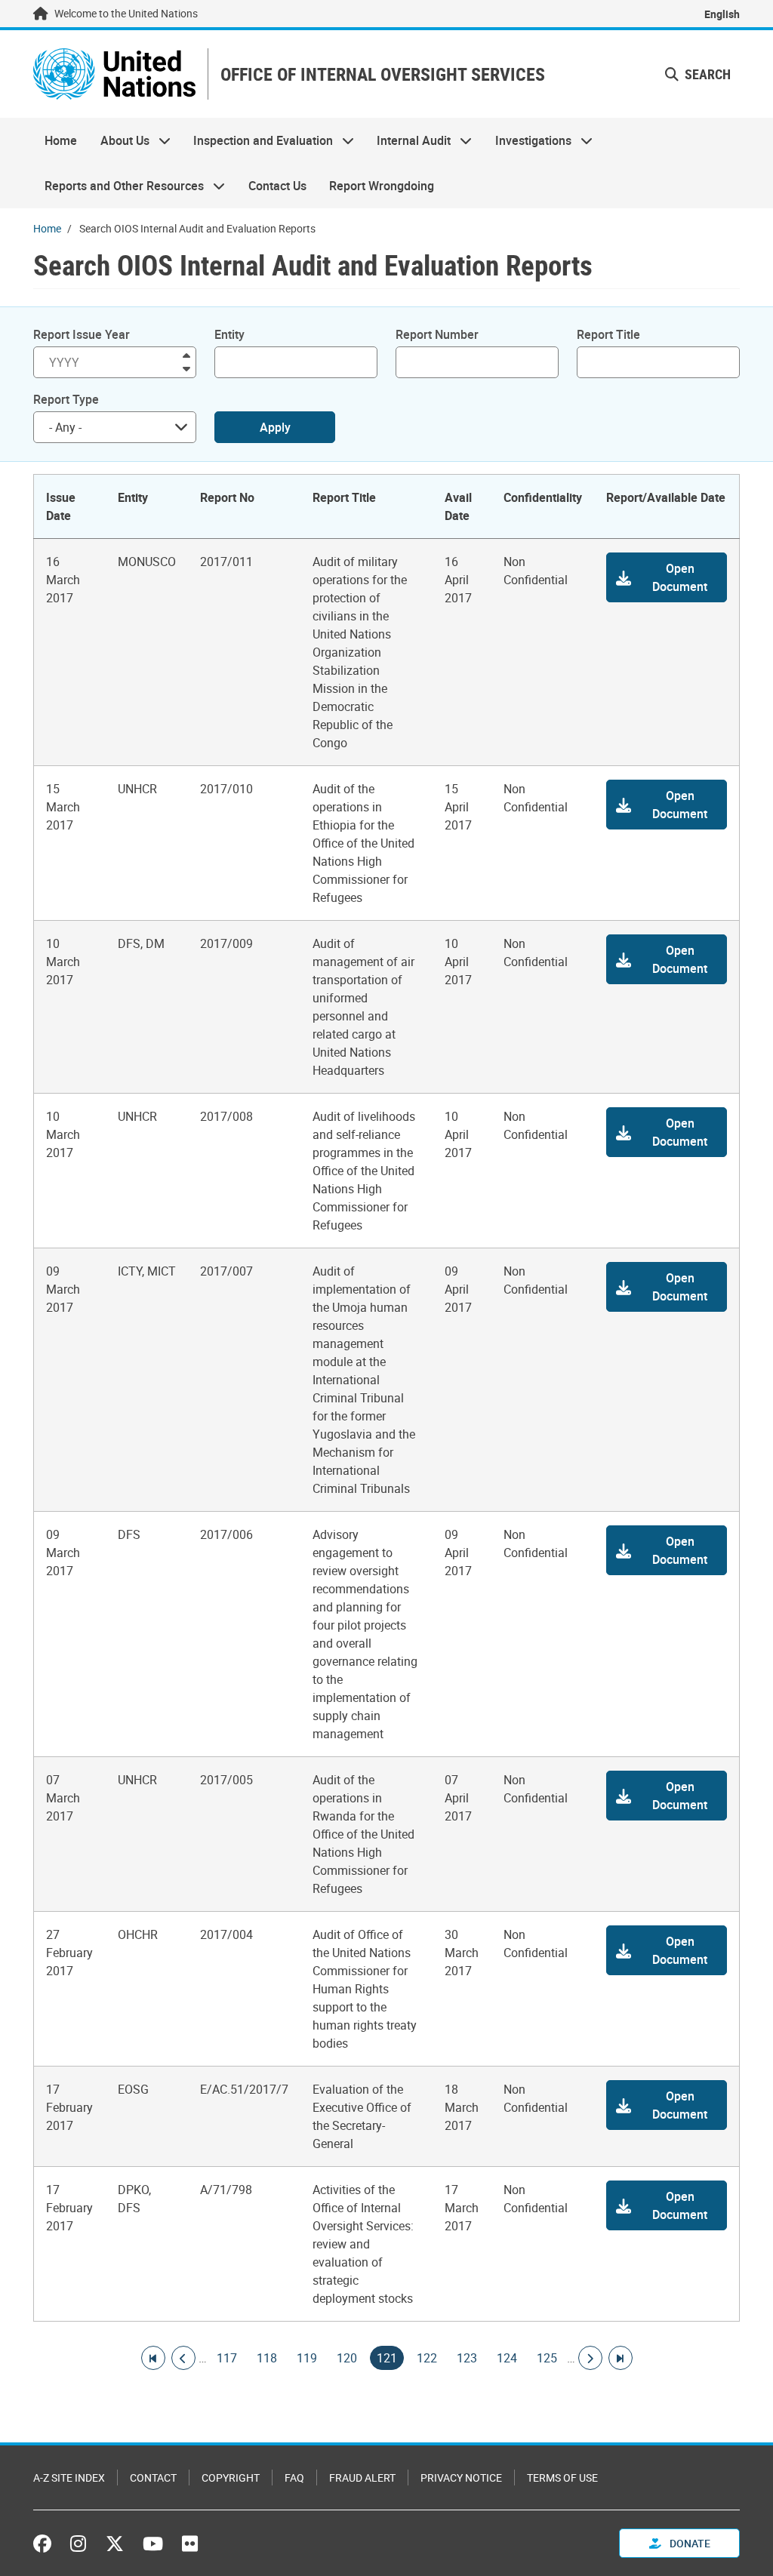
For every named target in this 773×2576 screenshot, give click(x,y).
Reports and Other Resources (119, 186)
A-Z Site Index (69, 2478)
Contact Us (277, 186)
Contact (153, 2478)
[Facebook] (46, 2544)
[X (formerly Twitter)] (115, 2544)
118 (267, 2358)
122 (427, 2358)
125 (547, 2358)
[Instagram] (78, 2544)
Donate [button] (689, 2543)
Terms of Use (562, 2478)
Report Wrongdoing (382, 186)
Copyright (231, 2478)
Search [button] (706, 74)
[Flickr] (190, 2544)
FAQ (294, 2478)
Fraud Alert (362, 2478)
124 (507, 2358)
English (722, 14)
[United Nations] (114, 74)
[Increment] (186, 354)
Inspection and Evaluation (257, 140)
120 (347, 2358)
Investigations (528, 140)
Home (61, 140)
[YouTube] (153, 2544)
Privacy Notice (461, 2478)
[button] (667, 577)
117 (227, 2358)
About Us (119, 140)
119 (307, 2358)
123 (467, 2358)
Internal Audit (408, 140)
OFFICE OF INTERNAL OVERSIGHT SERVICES (383, 74)
